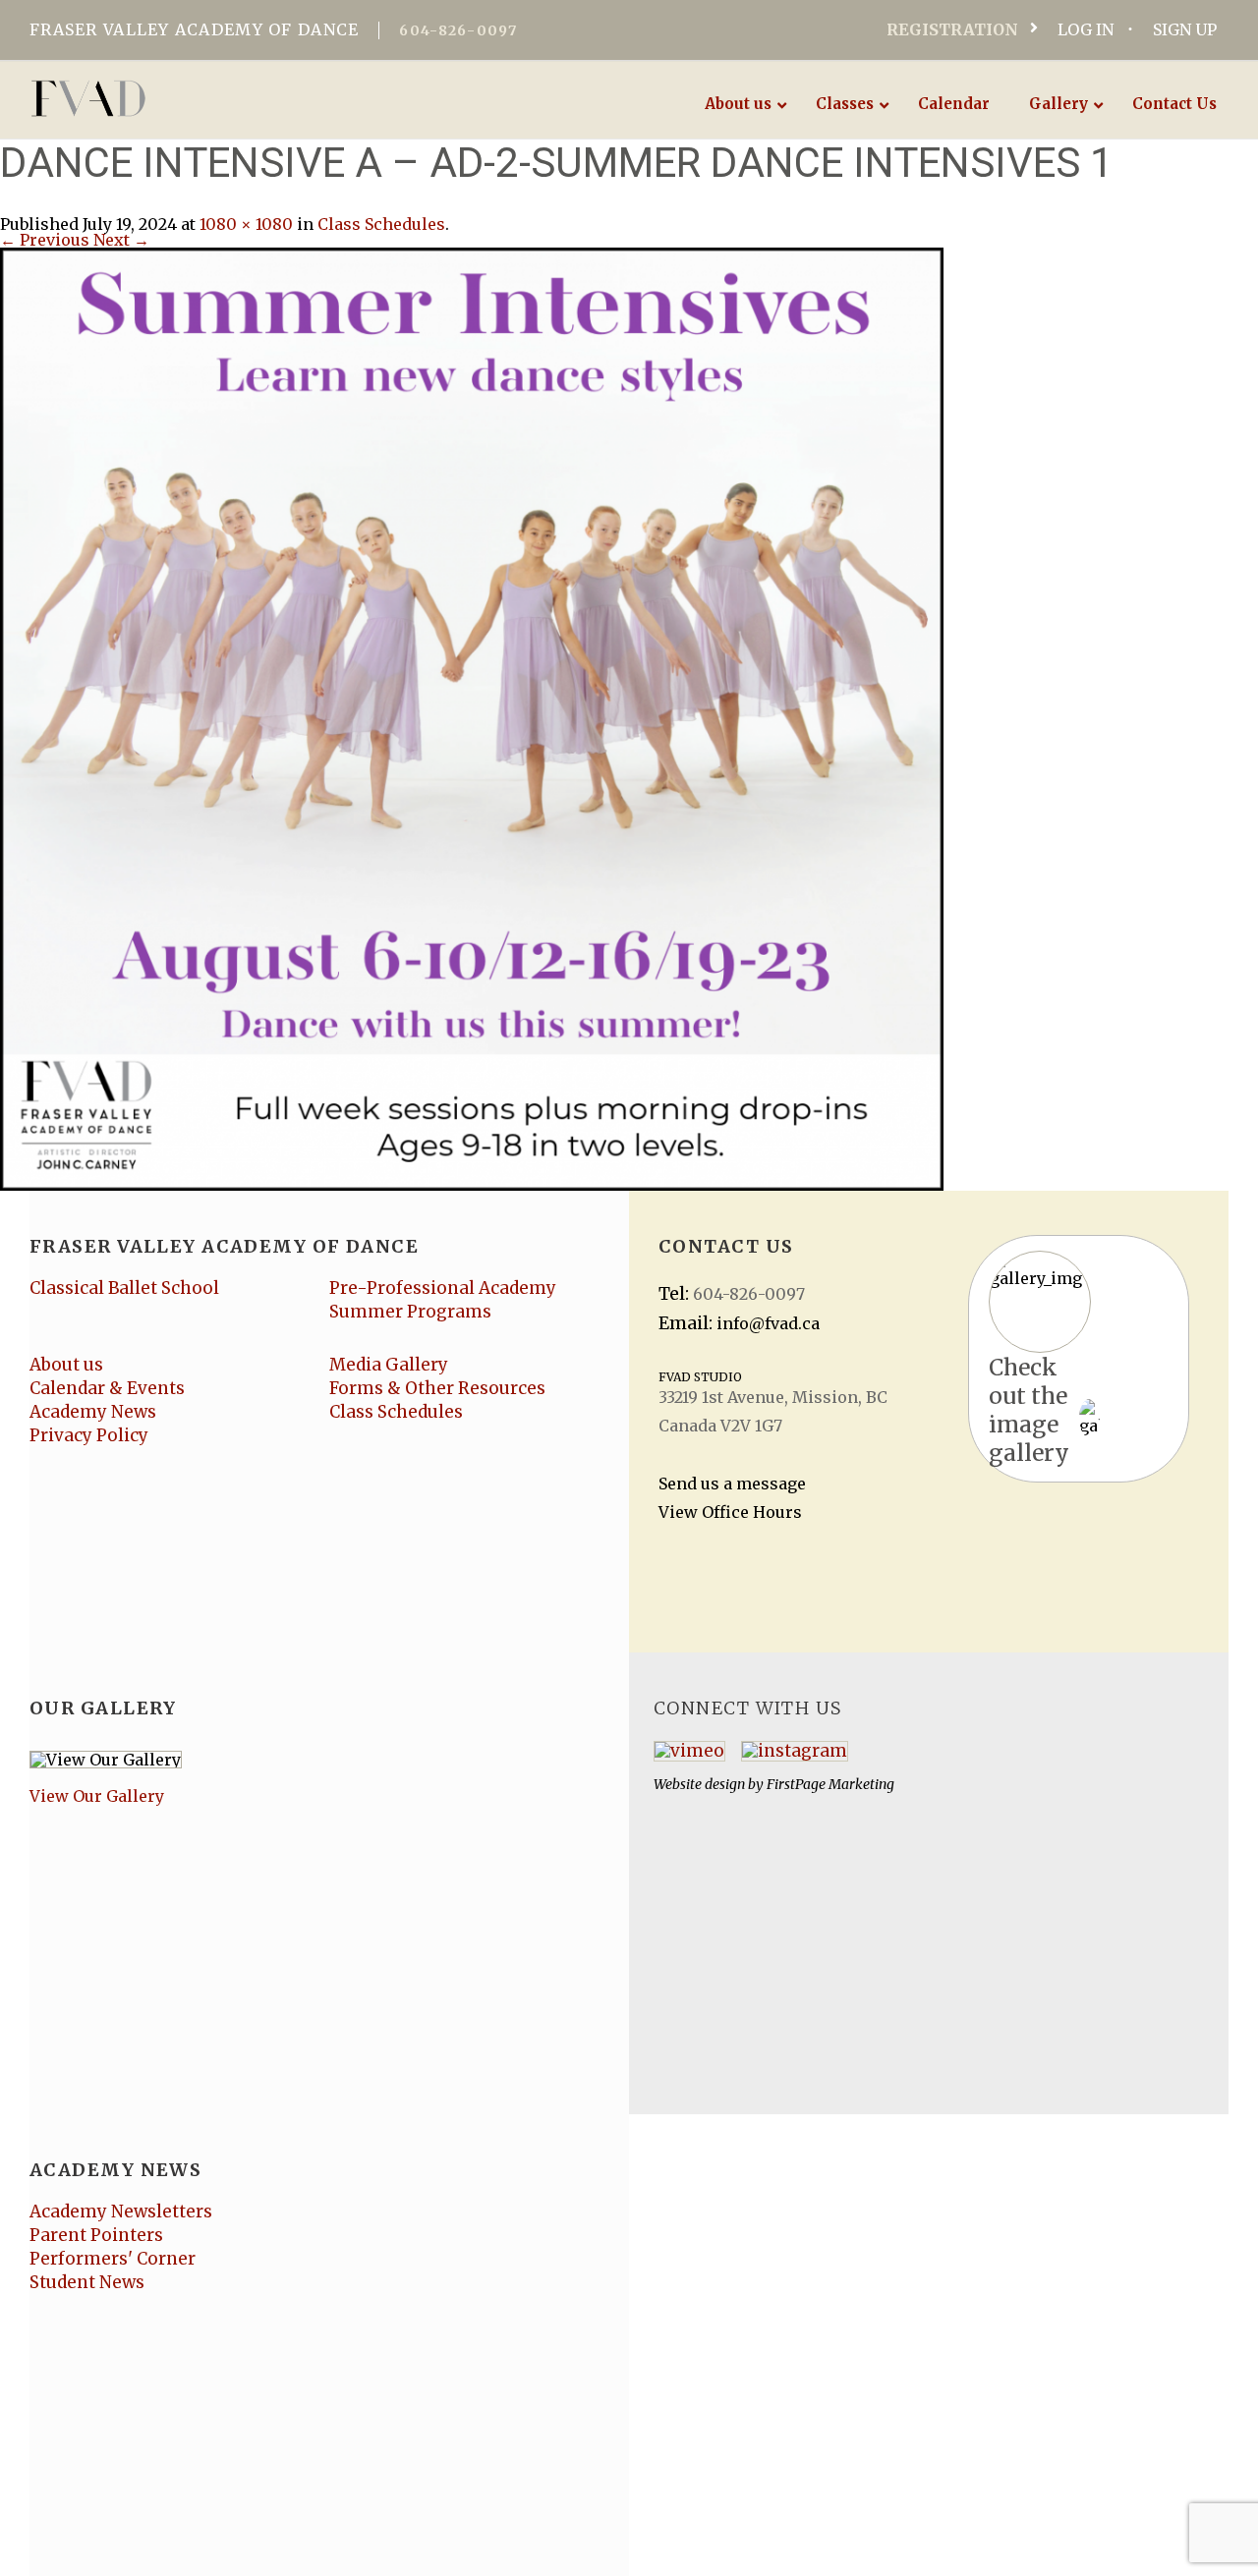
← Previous (45, 240)
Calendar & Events (107, 1388)
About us (66, 1365)
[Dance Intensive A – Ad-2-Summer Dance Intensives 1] (472, 717)
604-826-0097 (458, 30)
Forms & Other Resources (437, 1388)
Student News (87, 2282)
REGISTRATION (952, 29)
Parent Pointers (96, 2235)
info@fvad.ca (768, 1323)
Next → (121, 240)
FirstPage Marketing (830, 1784)
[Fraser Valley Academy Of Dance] (165, 98)
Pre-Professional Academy (443, 1288)
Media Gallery (389, 1365)
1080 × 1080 (246, 224)
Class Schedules (381, 224)
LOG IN (1086, 29)
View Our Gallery (97, 1796)
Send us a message (732, 1484)
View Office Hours (730, 1512)
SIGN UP (1185, 29)
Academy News (93, 1412)
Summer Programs (410, 1312)
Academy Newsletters (121, 2212)
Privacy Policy (89, 1435)
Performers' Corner (113, 2259)
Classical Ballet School (124, 1288)
